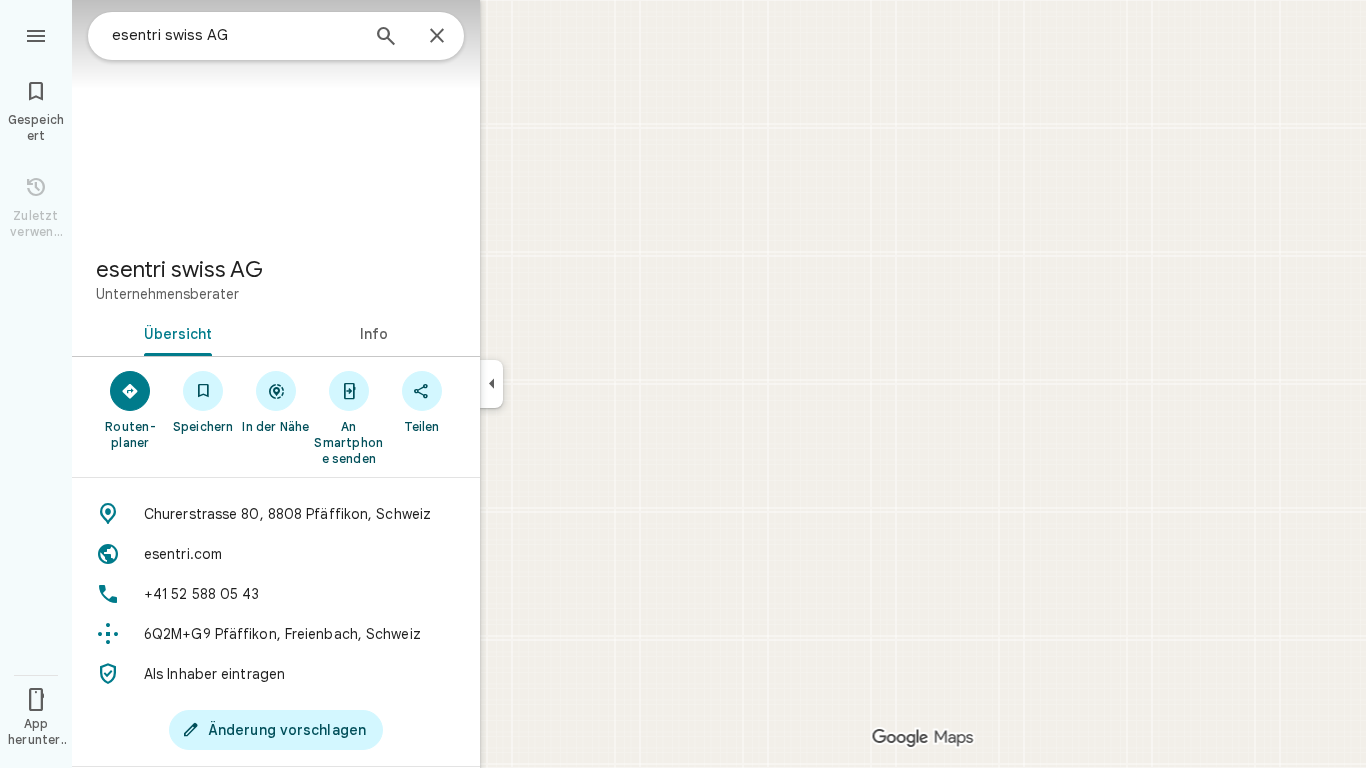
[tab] (174, 332)
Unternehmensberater (167, 294)
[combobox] (235, 35)
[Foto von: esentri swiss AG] (276, 120)
